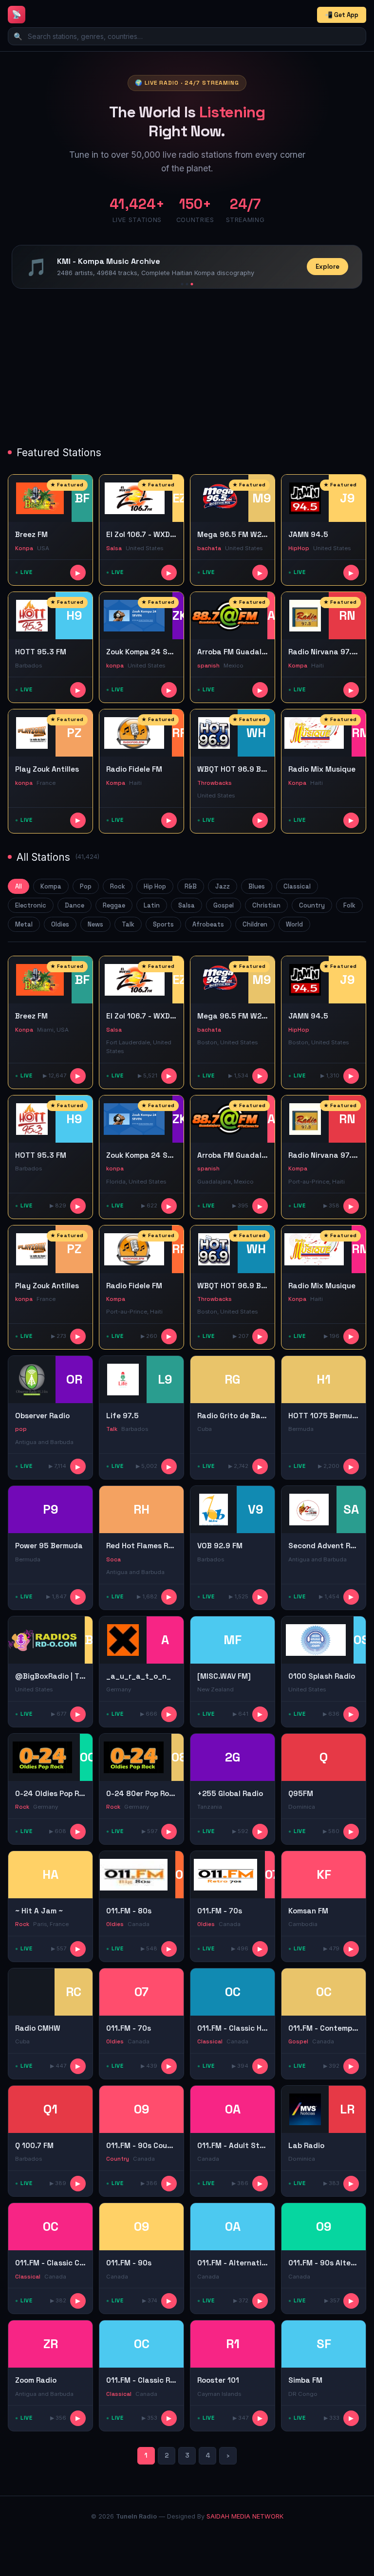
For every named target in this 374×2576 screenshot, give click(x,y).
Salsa (187, 905)
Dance (75, 905)
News (95, 924)
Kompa (51, 886)
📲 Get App (342, 15)
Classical (297, 886)
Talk (128, 924)
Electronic (31, 905)
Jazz (223, 886)
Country (312, 905)
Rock (118, 886)
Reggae (114, 905)
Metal (24, 924)
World (294, 924)
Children (255, 924)
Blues (257, 886)
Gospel (224, 905)
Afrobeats (208, 924)
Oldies (60, 924)
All (19, 886)
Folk (349, 905)
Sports (163, 924)
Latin (152, 905)
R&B (191, 886)
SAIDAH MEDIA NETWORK (245, 2516)
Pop (86, 886)
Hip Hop (155, 886)
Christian (266, 905)
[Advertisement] (187, 369)
